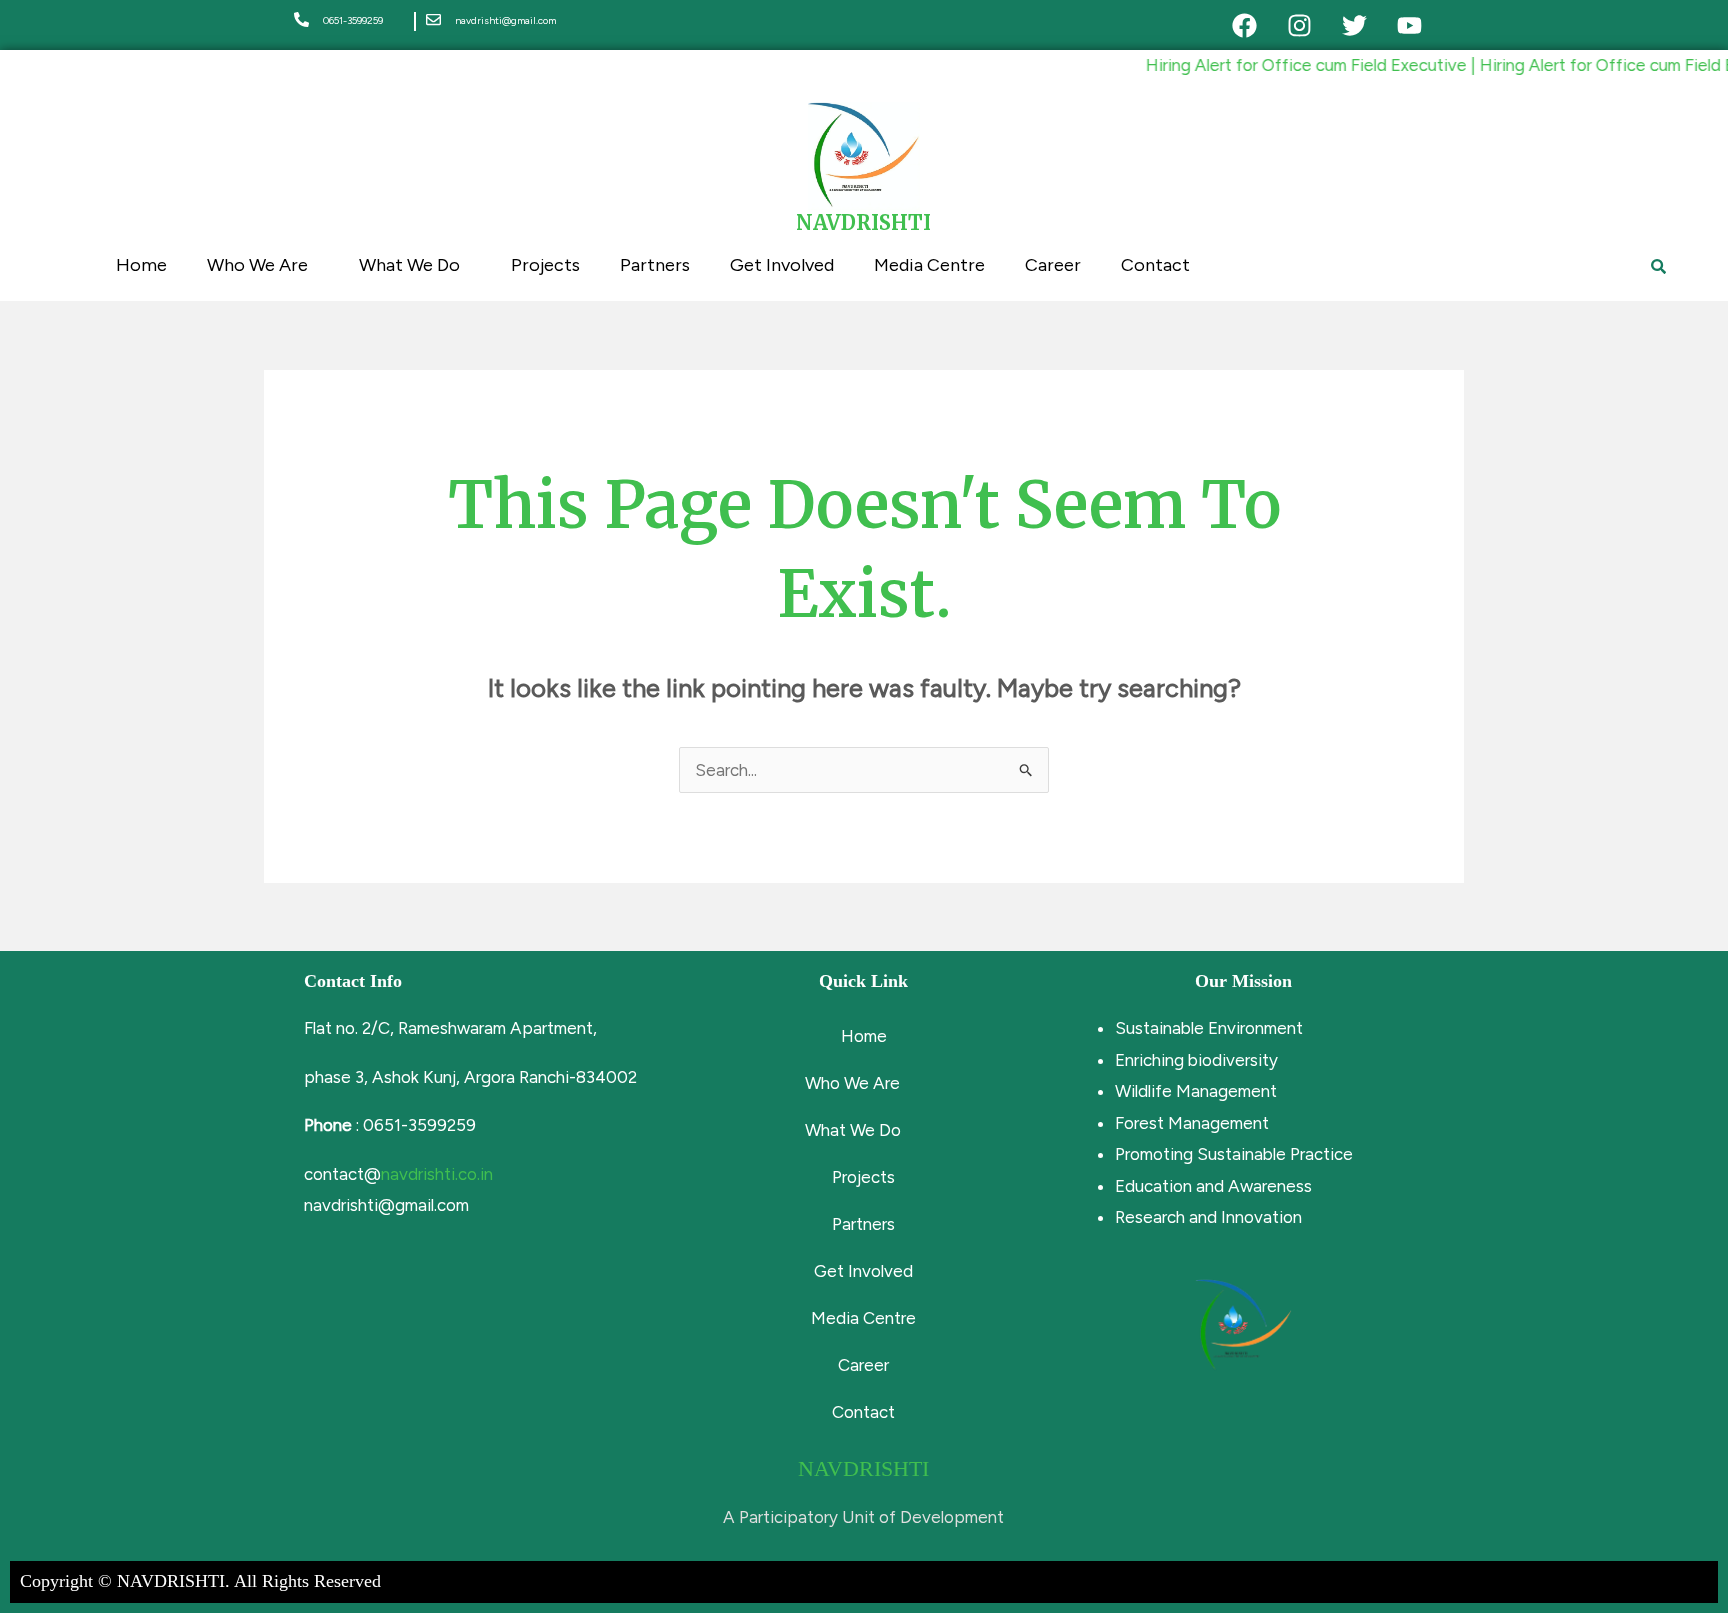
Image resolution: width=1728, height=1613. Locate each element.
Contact (1155, 265)
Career (1053, 265)
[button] (864, 1083)
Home (141, 265)
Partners (655, 265)
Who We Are (257, 265)
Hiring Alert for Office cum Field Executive (1282, 65)
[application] (316, 266)
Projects (545, 265)
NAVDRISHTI (863, 222)
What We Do (409, 265)
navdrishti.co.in (437, 1174)
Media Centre (929, 265)
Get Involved (782, 265)
